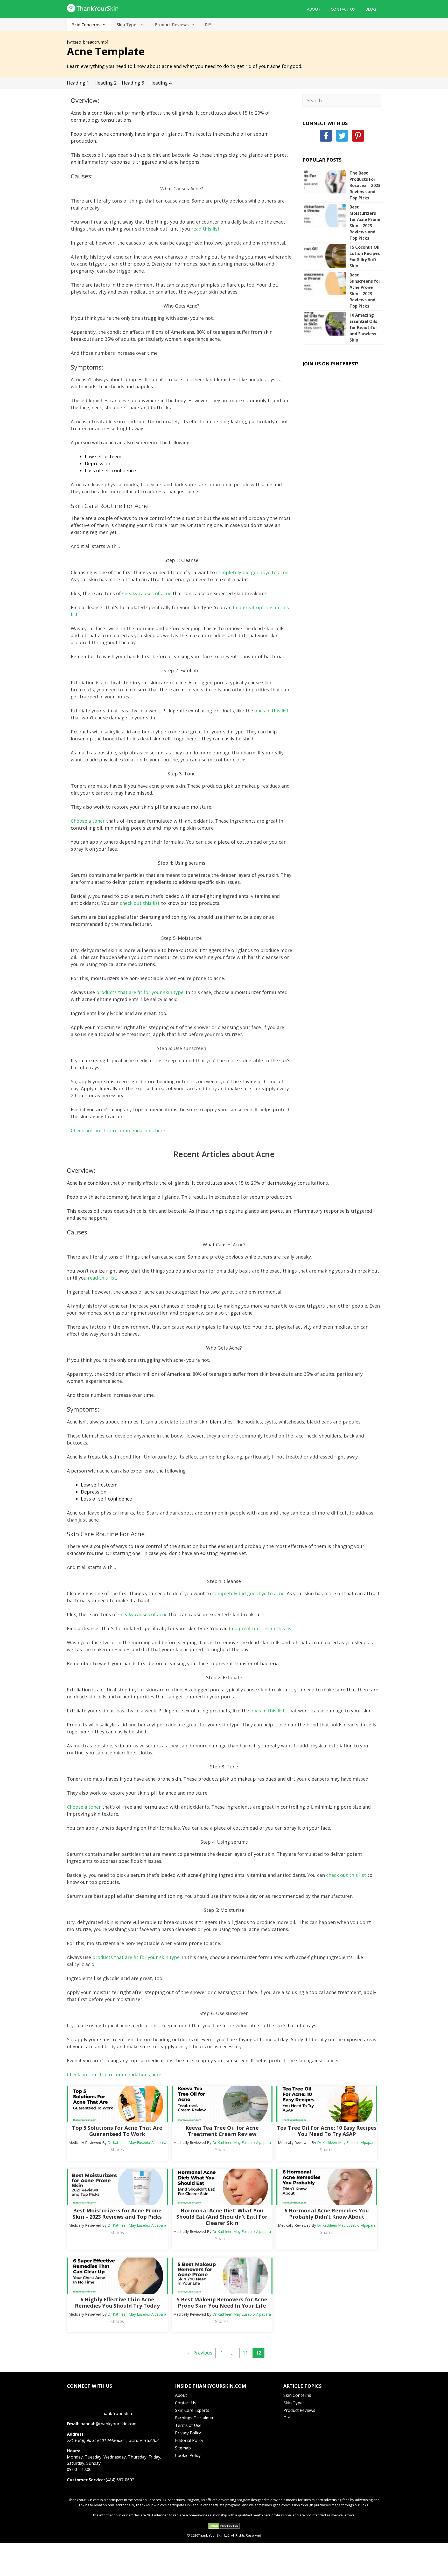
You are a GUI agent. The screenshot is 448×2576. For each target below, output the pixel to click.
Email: (73, 2424)
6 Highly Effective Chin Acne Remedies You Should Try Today (117, 2303)
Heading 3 (133, 83)
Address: (76, 2434)
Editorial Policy (189, 2440)
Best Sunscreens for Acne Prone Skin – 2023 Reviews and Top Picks (365, 290)
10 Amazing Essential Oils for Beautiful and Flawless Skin (363, 328)
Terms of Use (188, 2425)
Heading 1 (78, 83)
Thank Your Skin (116, 2413)
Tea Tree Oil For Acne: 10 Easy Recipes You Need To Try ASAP (327, 2131)
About (314, 9)
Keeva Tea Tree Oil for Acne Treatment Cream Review (222, 2131)
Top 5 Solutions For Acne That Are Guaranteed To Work (117, 2131)
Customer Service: (86, 2480)
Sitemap (183, 2448)
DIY (208, 25)
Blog (371, 9)
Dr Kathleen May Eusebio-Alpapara (137, 2143)
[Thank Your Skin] (93, 8)
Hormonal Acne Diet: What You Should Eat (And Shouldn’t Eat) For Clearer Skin (222, 2217)
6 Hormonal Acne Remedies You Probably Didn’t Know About (327, 2214)
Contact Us (343, 9)
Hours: (73, 2451)
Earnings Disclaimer (194, 2418)
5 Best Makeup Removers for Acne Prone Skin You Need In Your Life (222, 2303)
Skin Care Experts (192, 2410)
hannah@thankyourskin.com (108, 2424)
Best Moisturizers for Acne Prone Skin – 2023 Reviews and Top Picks (365, 223)
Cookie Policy (188, 2455)
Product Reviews (172, 25)
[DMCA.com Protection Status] (224, 2528)
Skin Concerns (86, 25)
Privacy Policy (188, 2433)
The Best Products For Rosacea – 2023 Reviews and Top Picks (365, 185)
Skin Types (128, 25)
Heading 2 (106, 83)
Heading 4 (160, 83)
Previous (200, 2353)
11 (247, 2353)
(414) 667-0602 (120, 2480)
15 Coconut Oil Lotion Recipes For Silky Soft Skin (365, 256)
